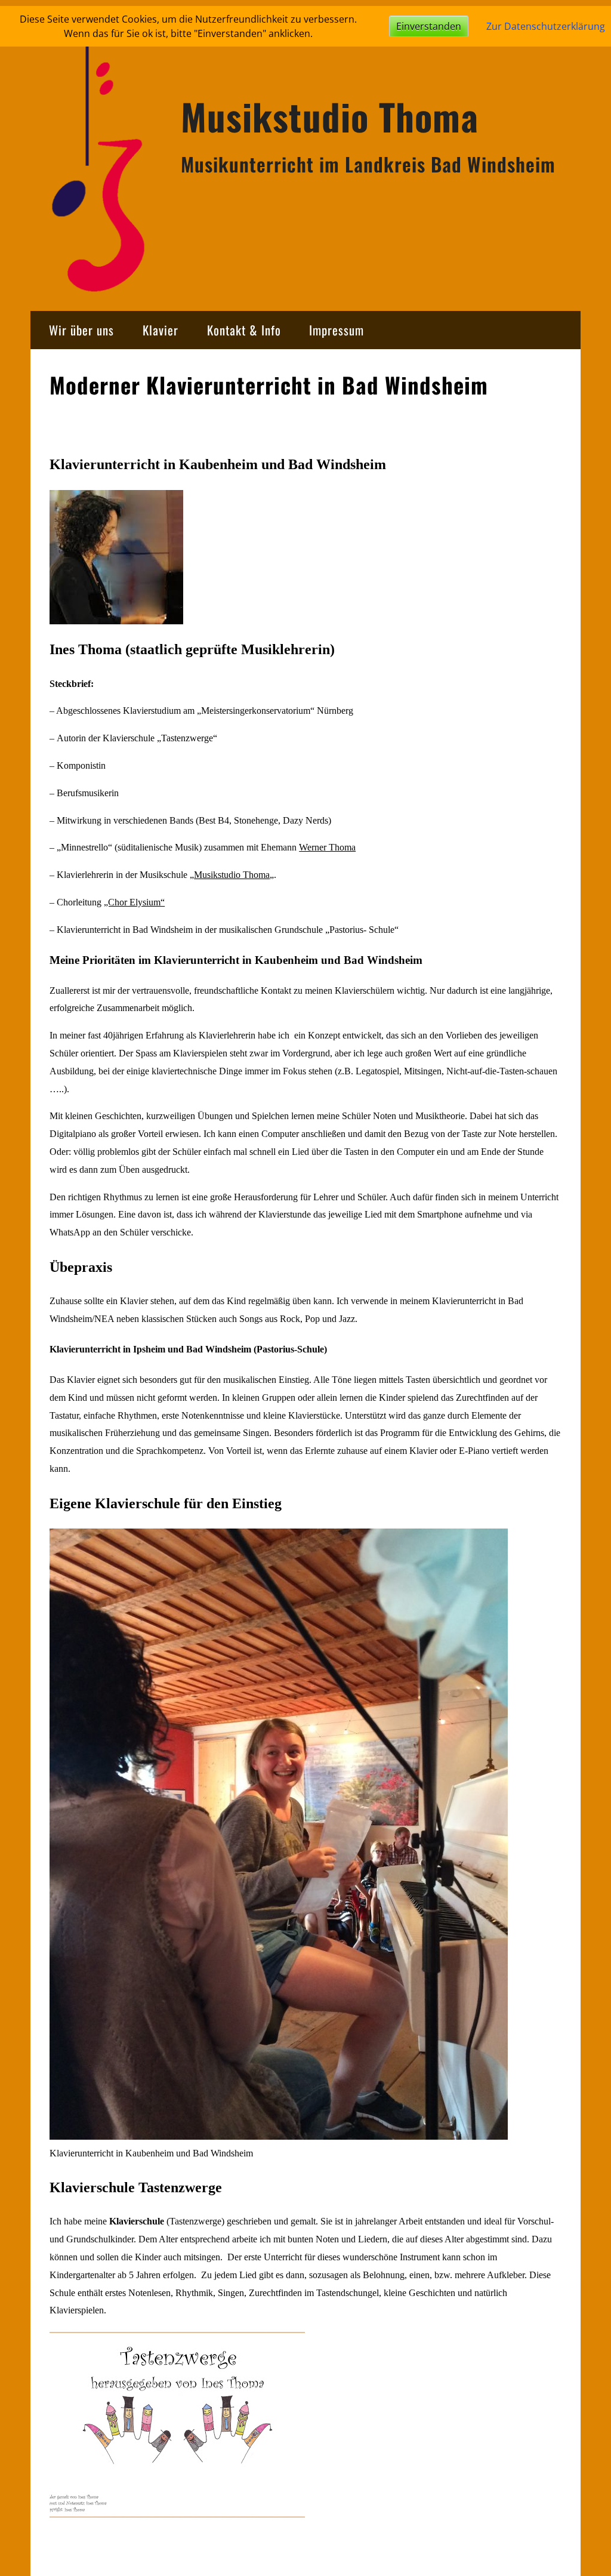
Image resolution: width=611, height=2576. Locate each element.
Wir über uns (81, 330)
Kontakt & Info (244, 330)
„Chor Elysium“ (134, 902)
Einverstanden (429, 26)
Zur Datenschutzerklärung (546, 26)
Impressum (337, 330)
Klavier (161, 330)
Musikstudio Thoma (330, 116)
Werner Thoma (327, 847)
